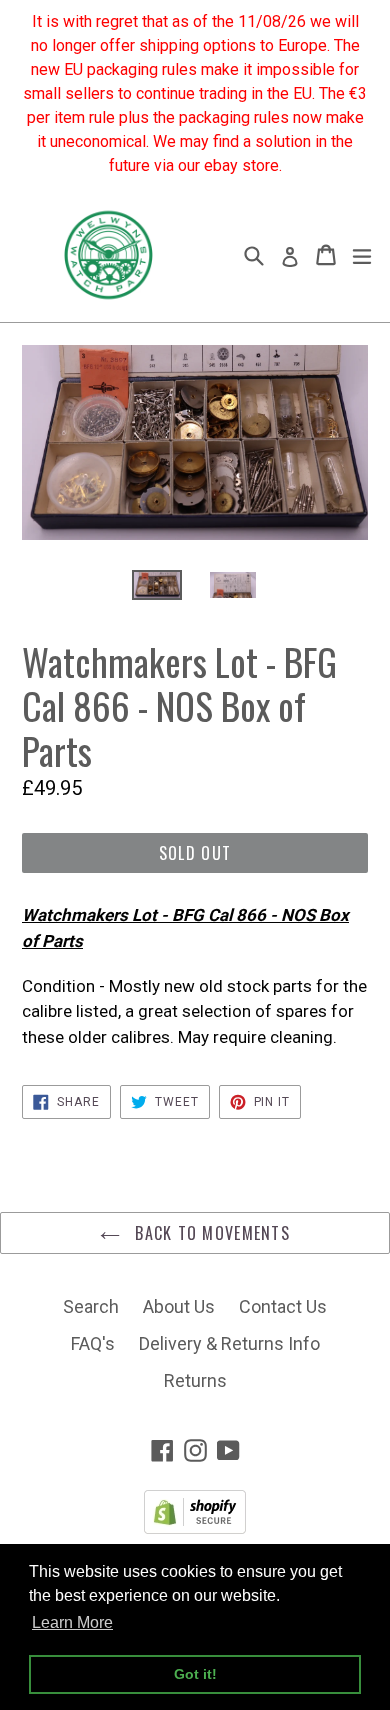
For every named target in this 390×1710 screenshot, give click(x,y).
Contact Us (283, 1306)
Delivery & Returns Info (229, 1343)
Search (91, 1306)
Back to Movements (210, 1233)
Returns (195, 1380)
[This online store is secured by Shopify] (195, 1527)
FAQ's (93, 1343)
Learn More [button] (72, 1622)
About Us (179, 1306)
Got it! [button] (195, 1674)
